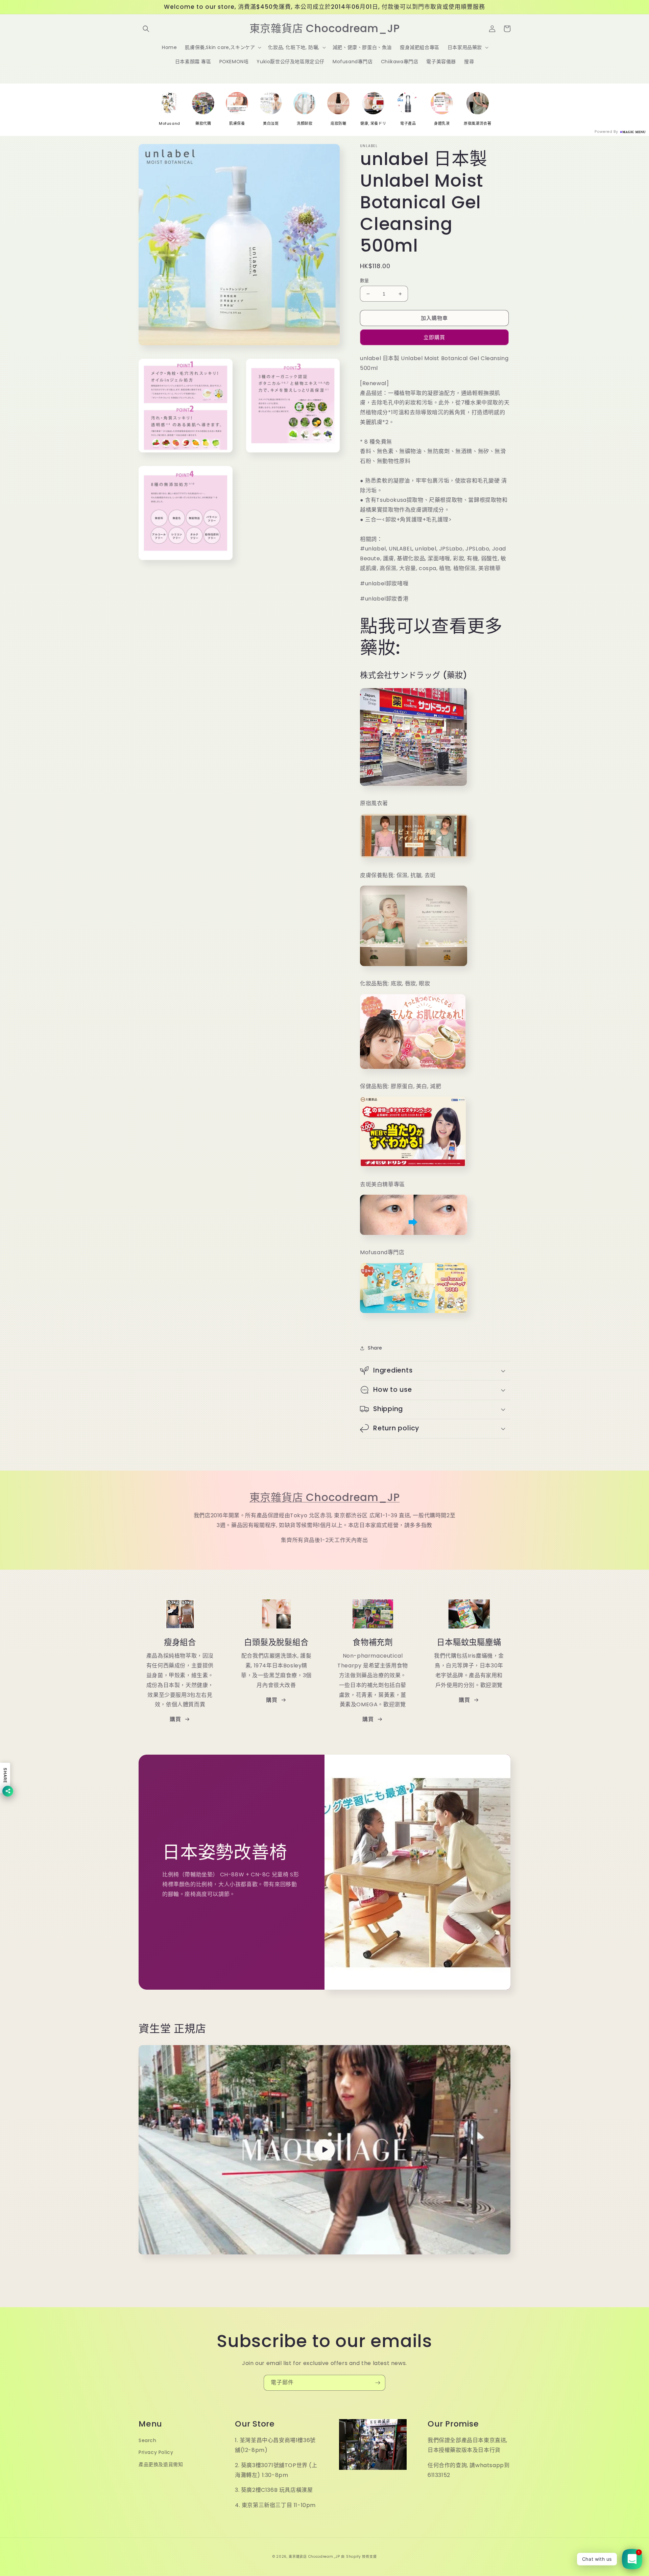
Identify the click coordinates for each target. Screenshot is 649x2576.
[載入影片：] (324, 2150)
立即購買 (434, 337)
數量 (365, 280)
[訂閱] (378, 2383)
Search (148, 2440)
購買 (175, 1719)
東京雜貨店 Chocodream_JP (325, 1497)
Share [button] (375, 1348)
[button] (146, 29)
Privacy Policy (156, 2452)
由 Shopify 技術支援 (359, 2557)
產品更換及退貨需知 (161, 2464)
